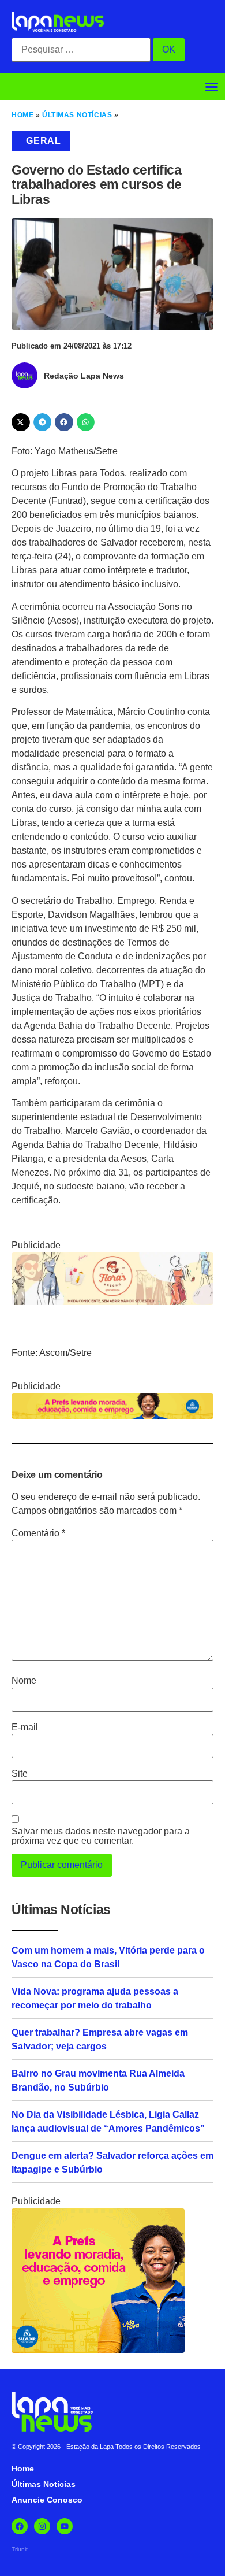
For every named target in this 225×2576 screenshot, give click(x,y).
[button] (212, 87)
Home (22, 115)
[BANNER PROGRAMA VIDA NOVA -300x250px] (98, 2350)
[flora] (112, 1302)
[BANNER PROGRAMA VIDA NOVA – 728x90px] (112, 1416)
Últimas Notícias (77, 115)
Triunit (20, 2549)
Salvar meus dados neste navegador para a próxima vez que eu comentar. (101, 1836)
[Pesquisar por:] (81, 50)
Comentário (38, 1533)
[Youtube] (65, 2526)
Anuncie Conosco (47, 2500)
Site (20, 1774)
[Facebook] (20, 2526)
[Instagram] (42, 2526)
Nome (24, 1681)
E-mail (25, 1728)
